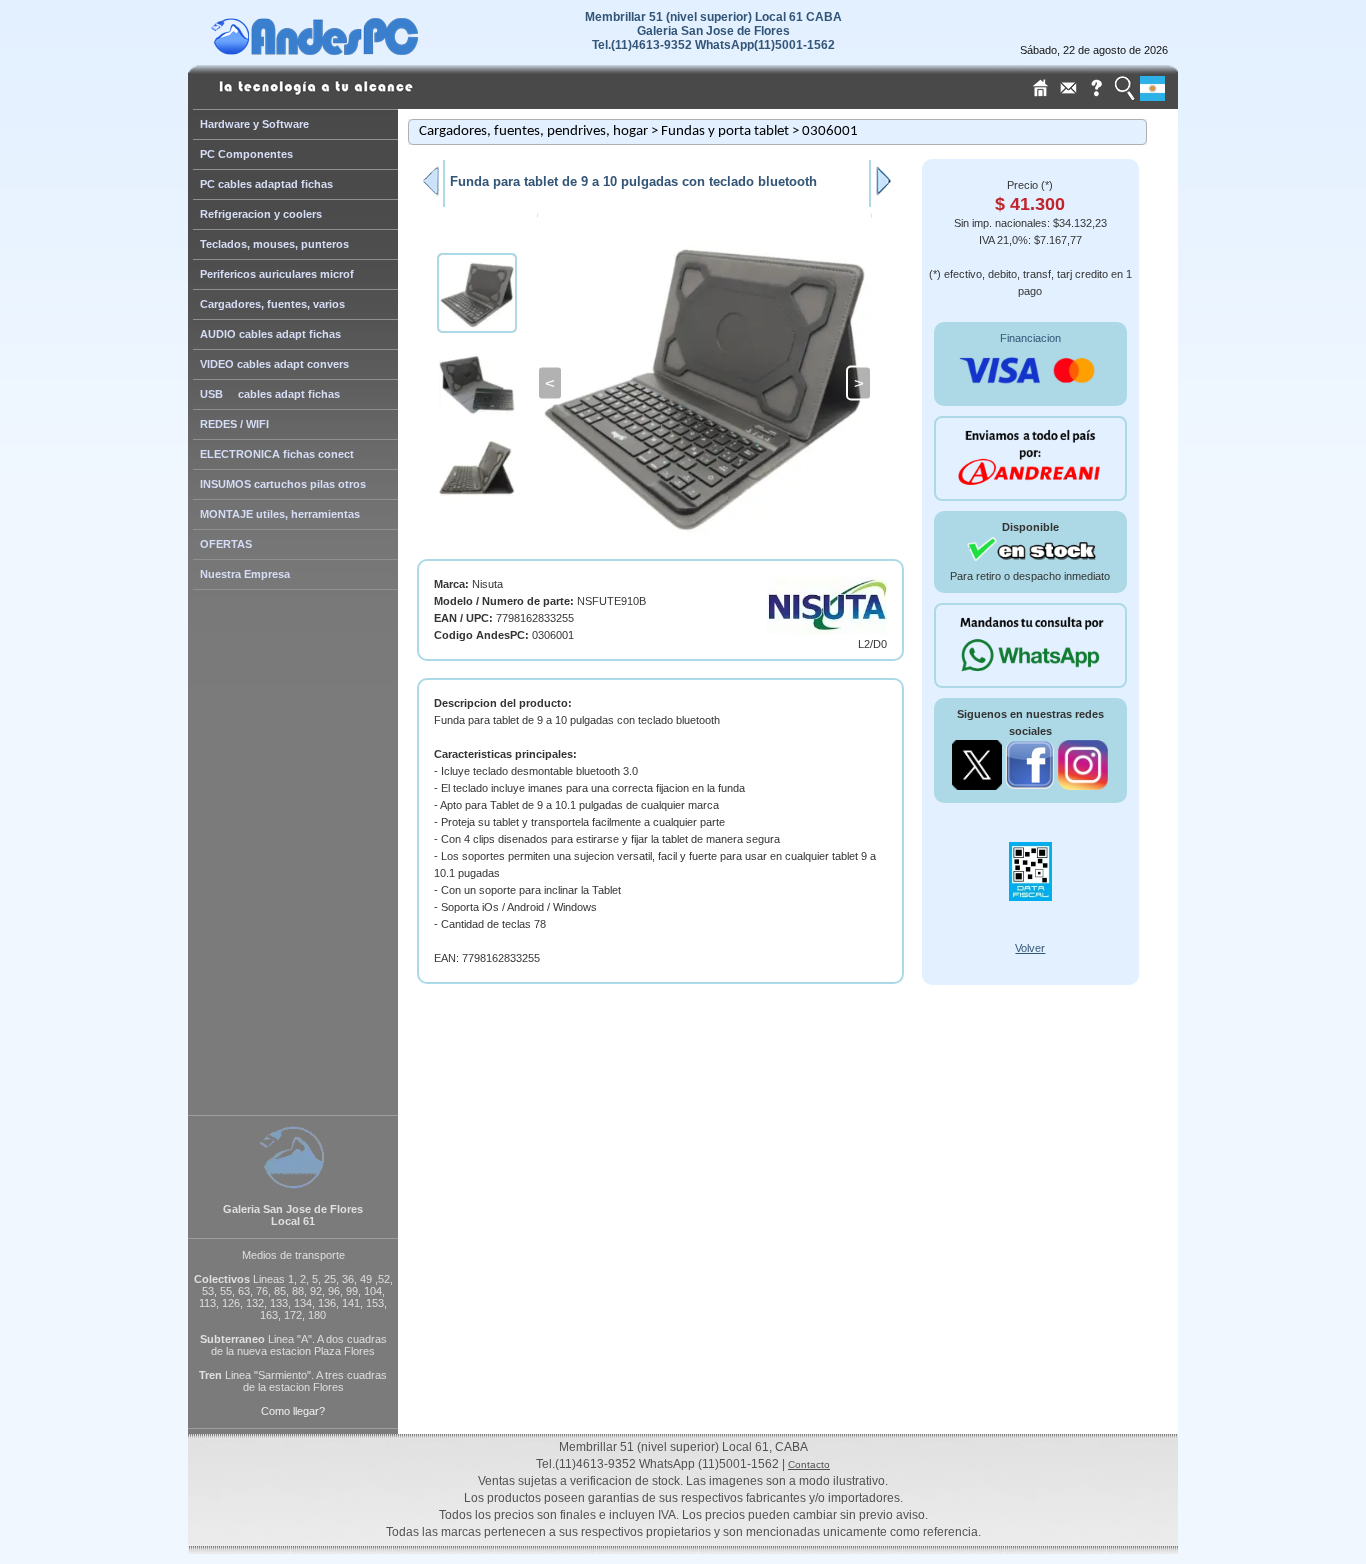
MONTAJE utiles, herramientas (280, 514)
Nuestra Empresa (245, 574)
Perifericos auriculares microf (277, 274)
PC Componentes (246, 154)
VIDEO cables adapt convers (274, 364)
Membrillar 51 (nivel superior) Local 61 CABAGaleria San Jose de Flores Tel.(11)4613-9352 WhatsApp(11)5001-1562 (713, 31)
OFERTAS (226, 544)
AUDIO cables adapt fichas (270, 334)
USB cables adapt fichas (270, 394)
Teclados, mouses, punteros (274, 244)
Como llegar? (293, 1411)
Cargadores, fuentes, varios (272, 304)
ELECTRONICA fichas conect (277, 454)
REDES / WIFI (234, 424)
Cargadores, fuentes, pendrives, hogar (533, 131)
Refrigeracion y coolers (261, 214)
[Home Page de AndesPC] (353, 50)
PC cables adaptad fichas (266, 184)
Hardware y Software (254, 124)
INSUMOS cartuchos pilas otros (283, 484)
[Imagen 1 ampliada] (704, 383)
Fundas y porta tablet (725, 131)
